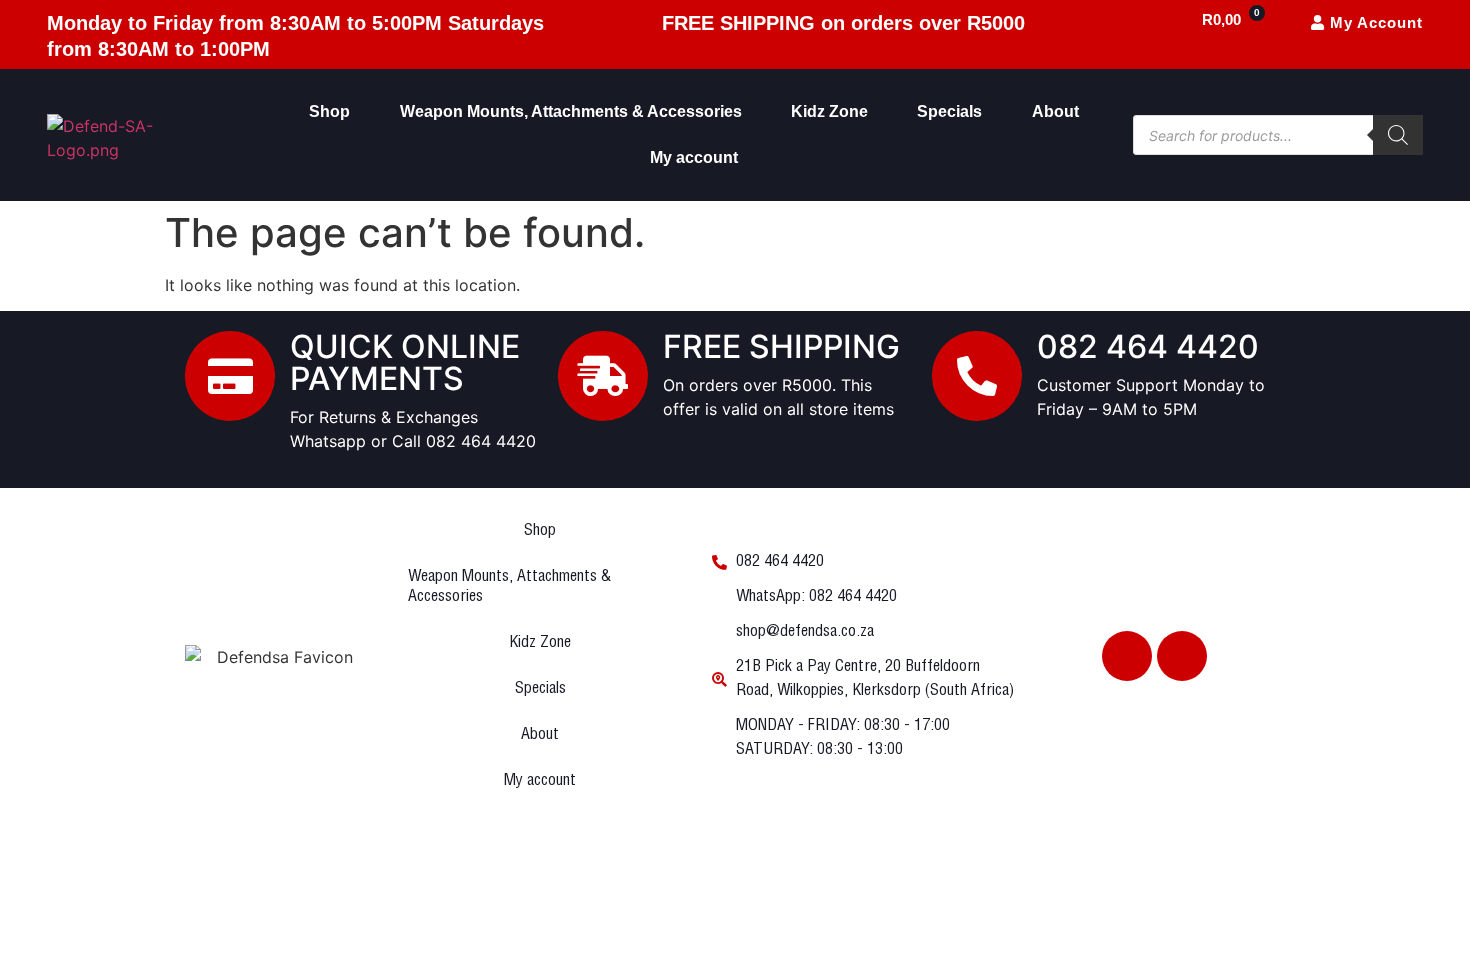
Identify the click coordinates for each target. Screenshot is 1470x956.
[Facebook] (1127, 656)
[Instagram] (1182, 656)
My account (694, 157)
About (1055, 111)
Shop (329, 111)
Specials (949, 111)
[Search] (1398, 135)
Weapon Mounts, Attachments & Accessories (571, 111)
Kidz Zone (829, 111)
